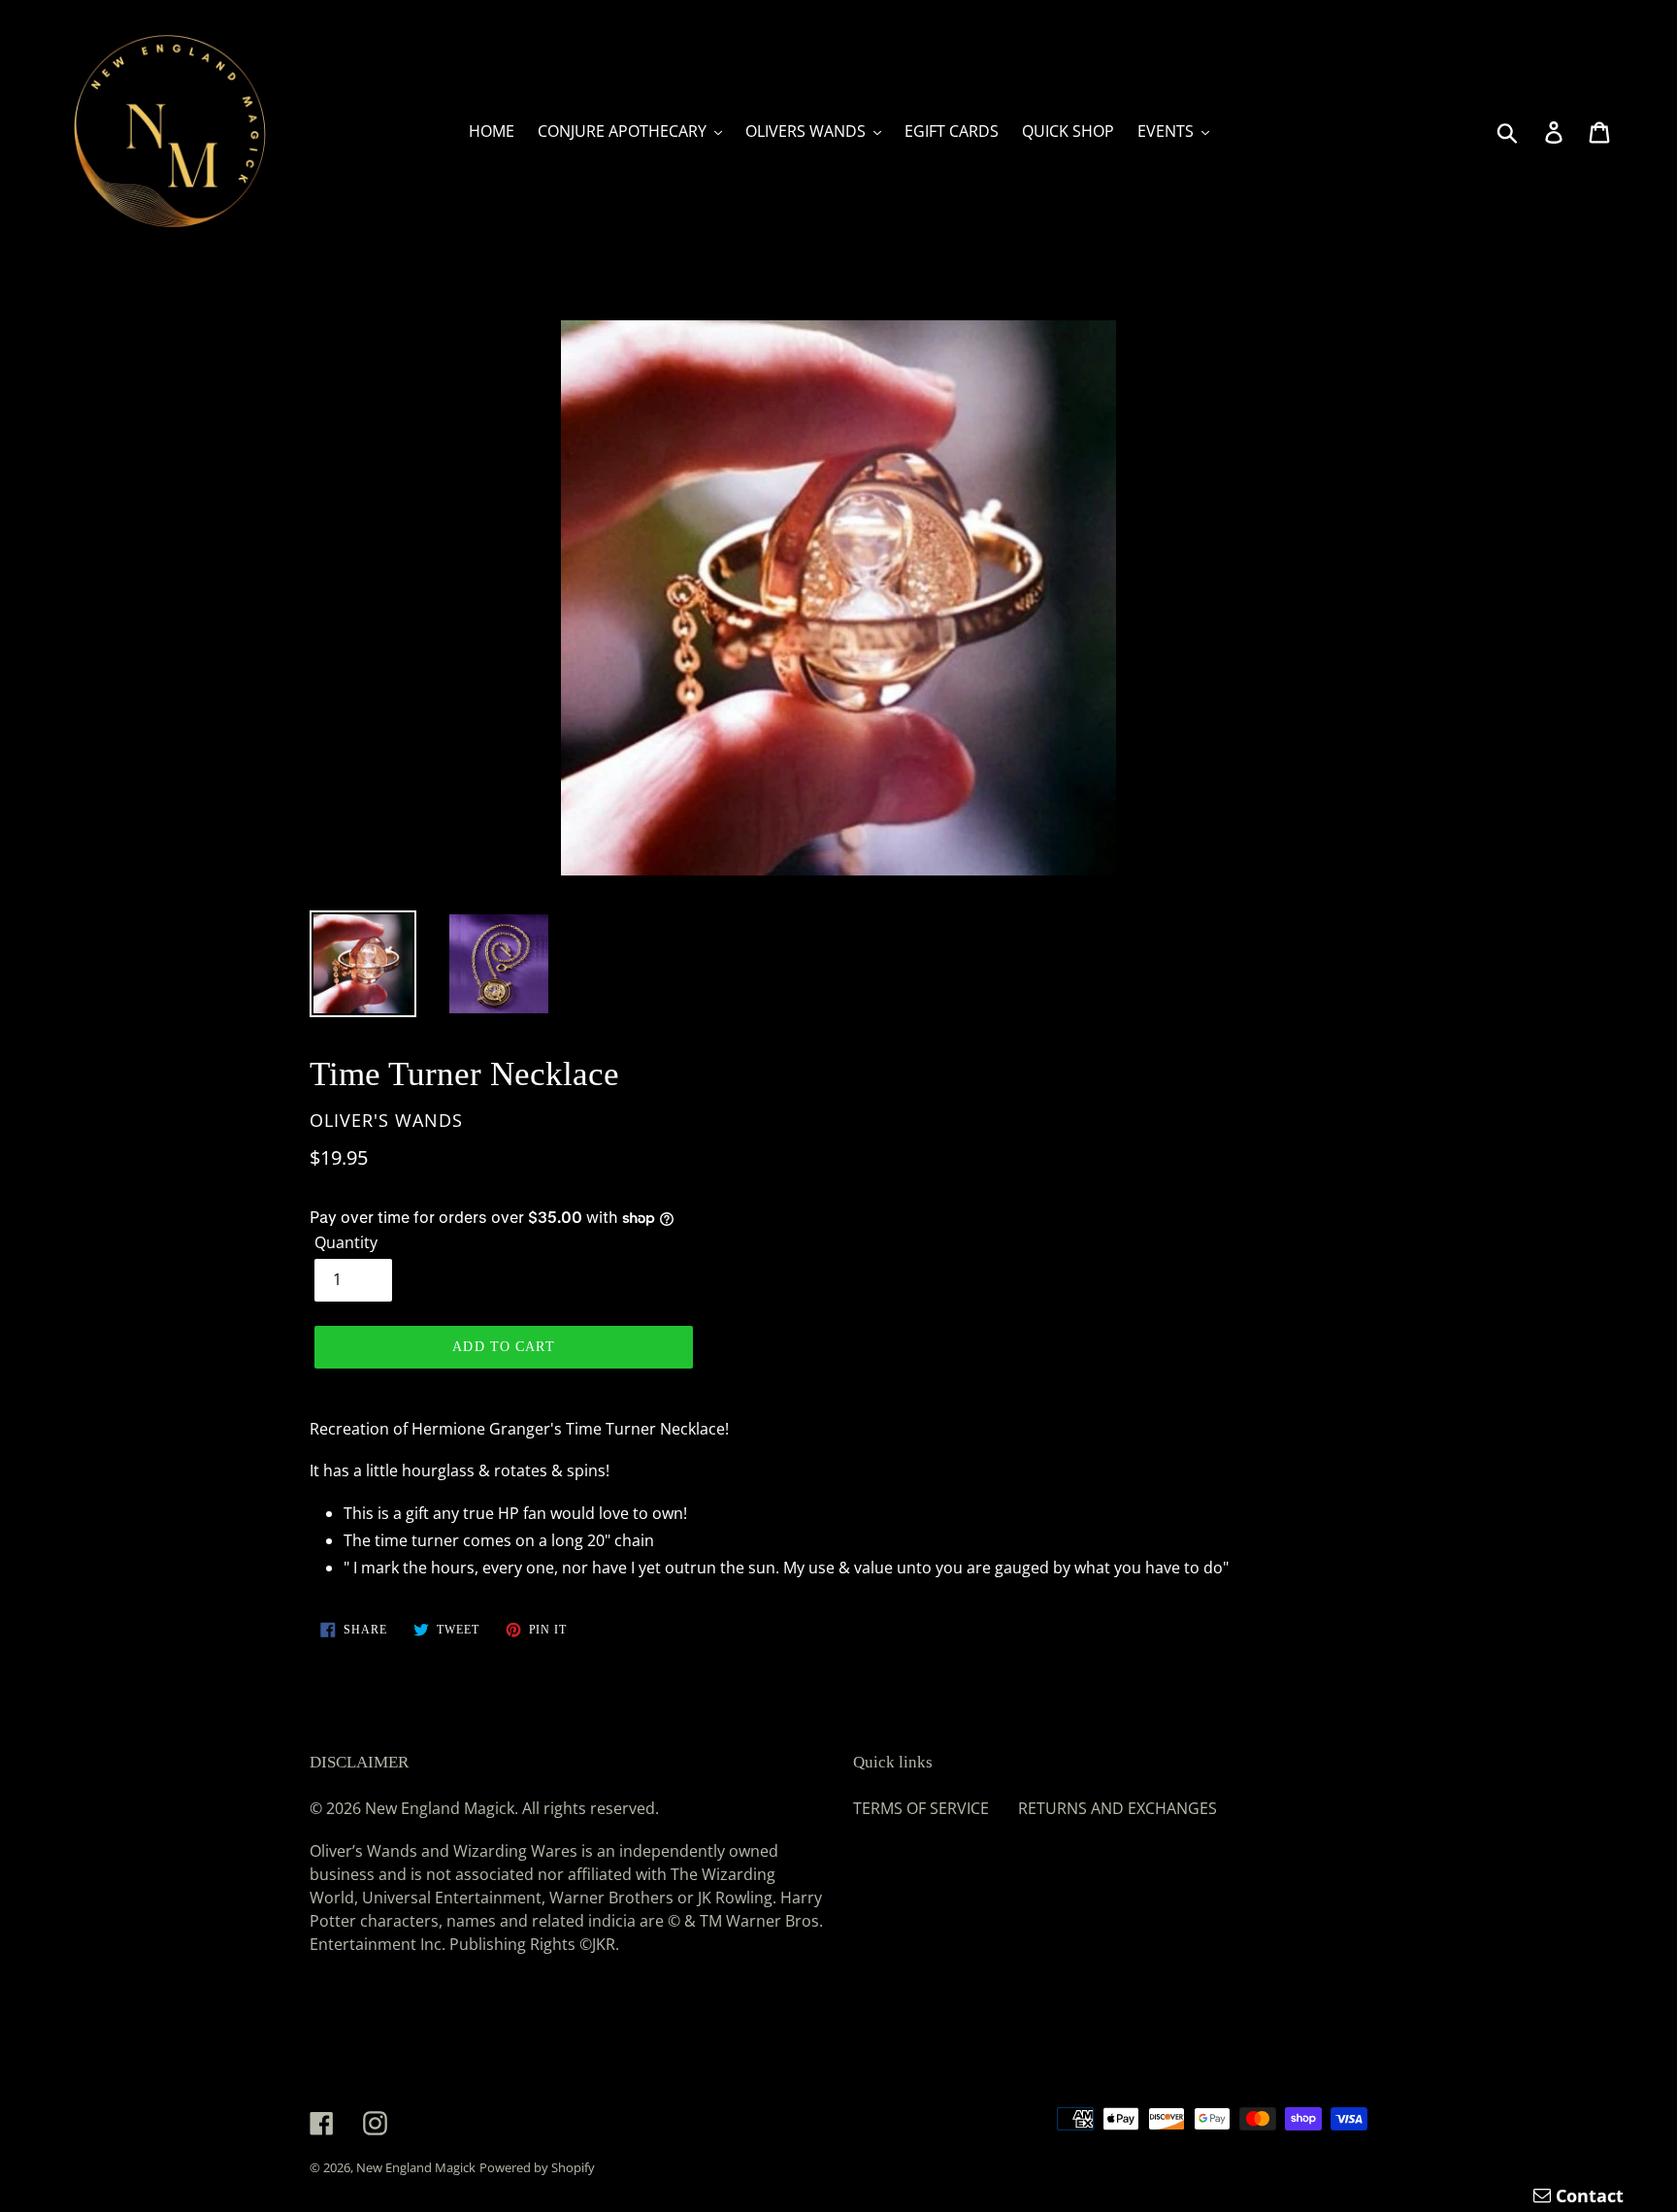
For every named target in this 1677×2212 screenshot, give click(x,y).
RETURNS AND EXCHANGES (1118, 1808)
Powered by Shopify (537, 2167)
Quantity (346, 1242)
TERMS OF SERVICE (921, 1808)
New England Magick (416, 2167)
